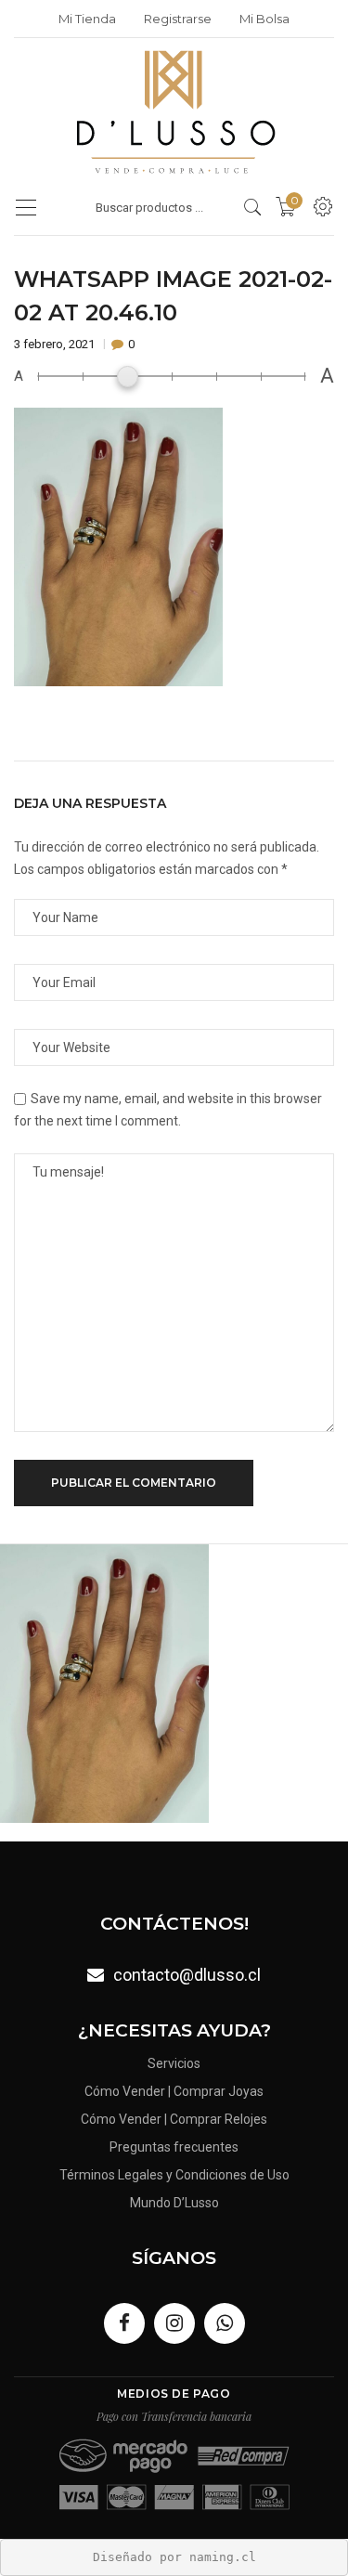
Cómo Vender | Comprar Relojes (174, 2119)
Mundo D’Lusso (174, 2203)
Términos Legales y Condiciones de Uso (174, 2175)
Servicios (174, 2063)
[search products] (253, 207)
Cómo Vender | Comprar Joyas (174, 2091)
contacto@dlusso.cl (187, 1975)
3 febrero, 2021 (56, 344)
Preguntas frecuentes (174, 2147)
